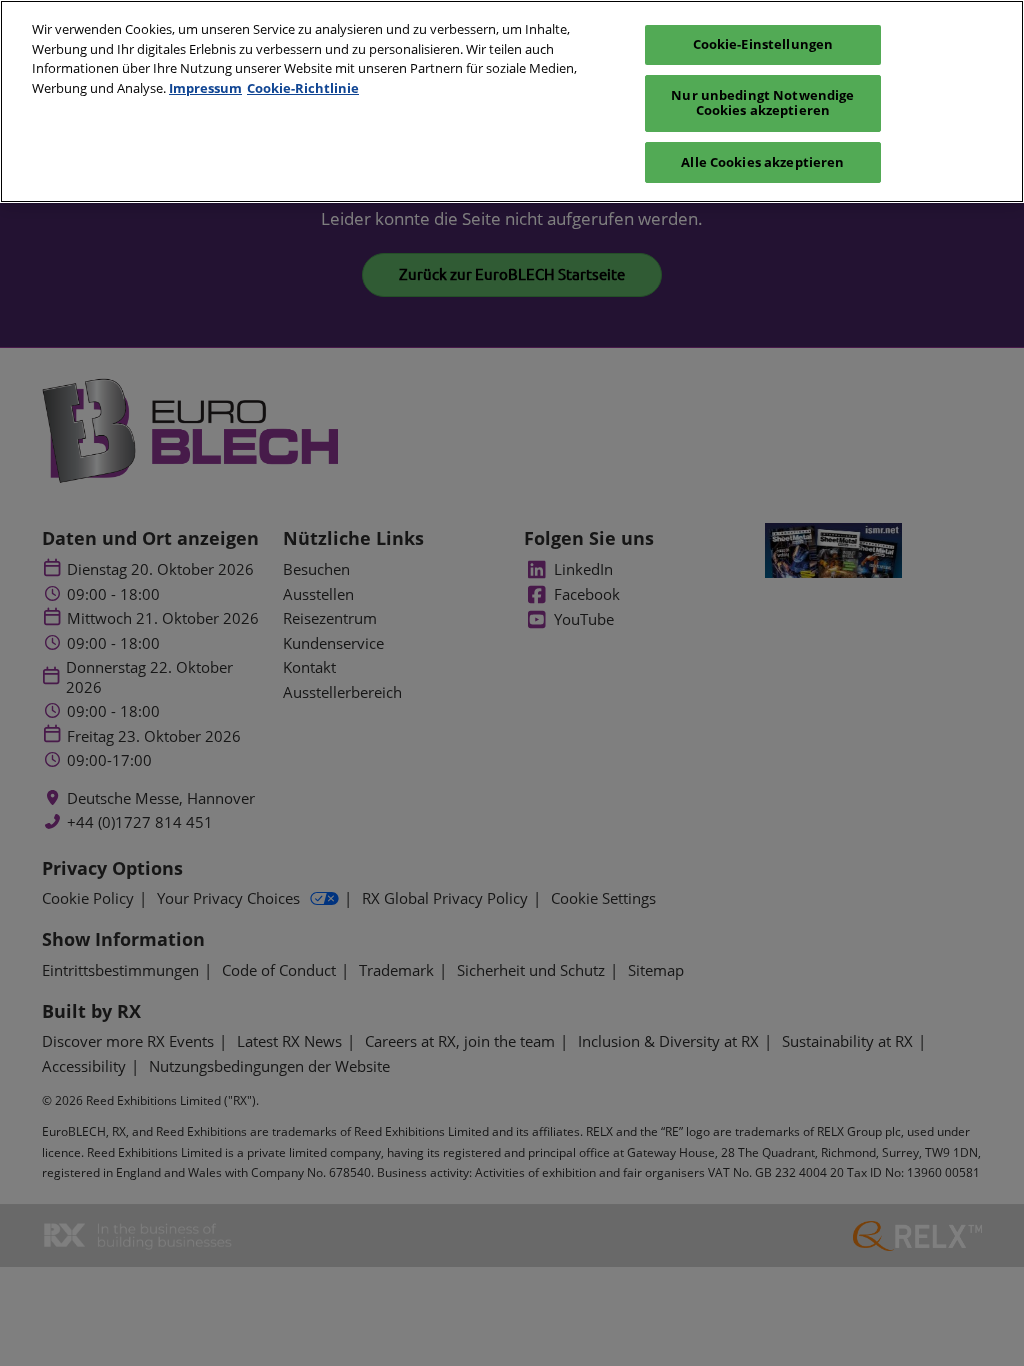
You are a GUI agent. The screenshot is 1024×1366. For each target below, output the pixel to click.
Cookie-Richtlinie (303, 88)
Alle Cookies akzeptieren (762, 162)
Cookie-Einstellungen (763, 44)
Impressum (205, 88)
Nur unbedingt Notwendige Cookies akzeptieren (762, 103)
